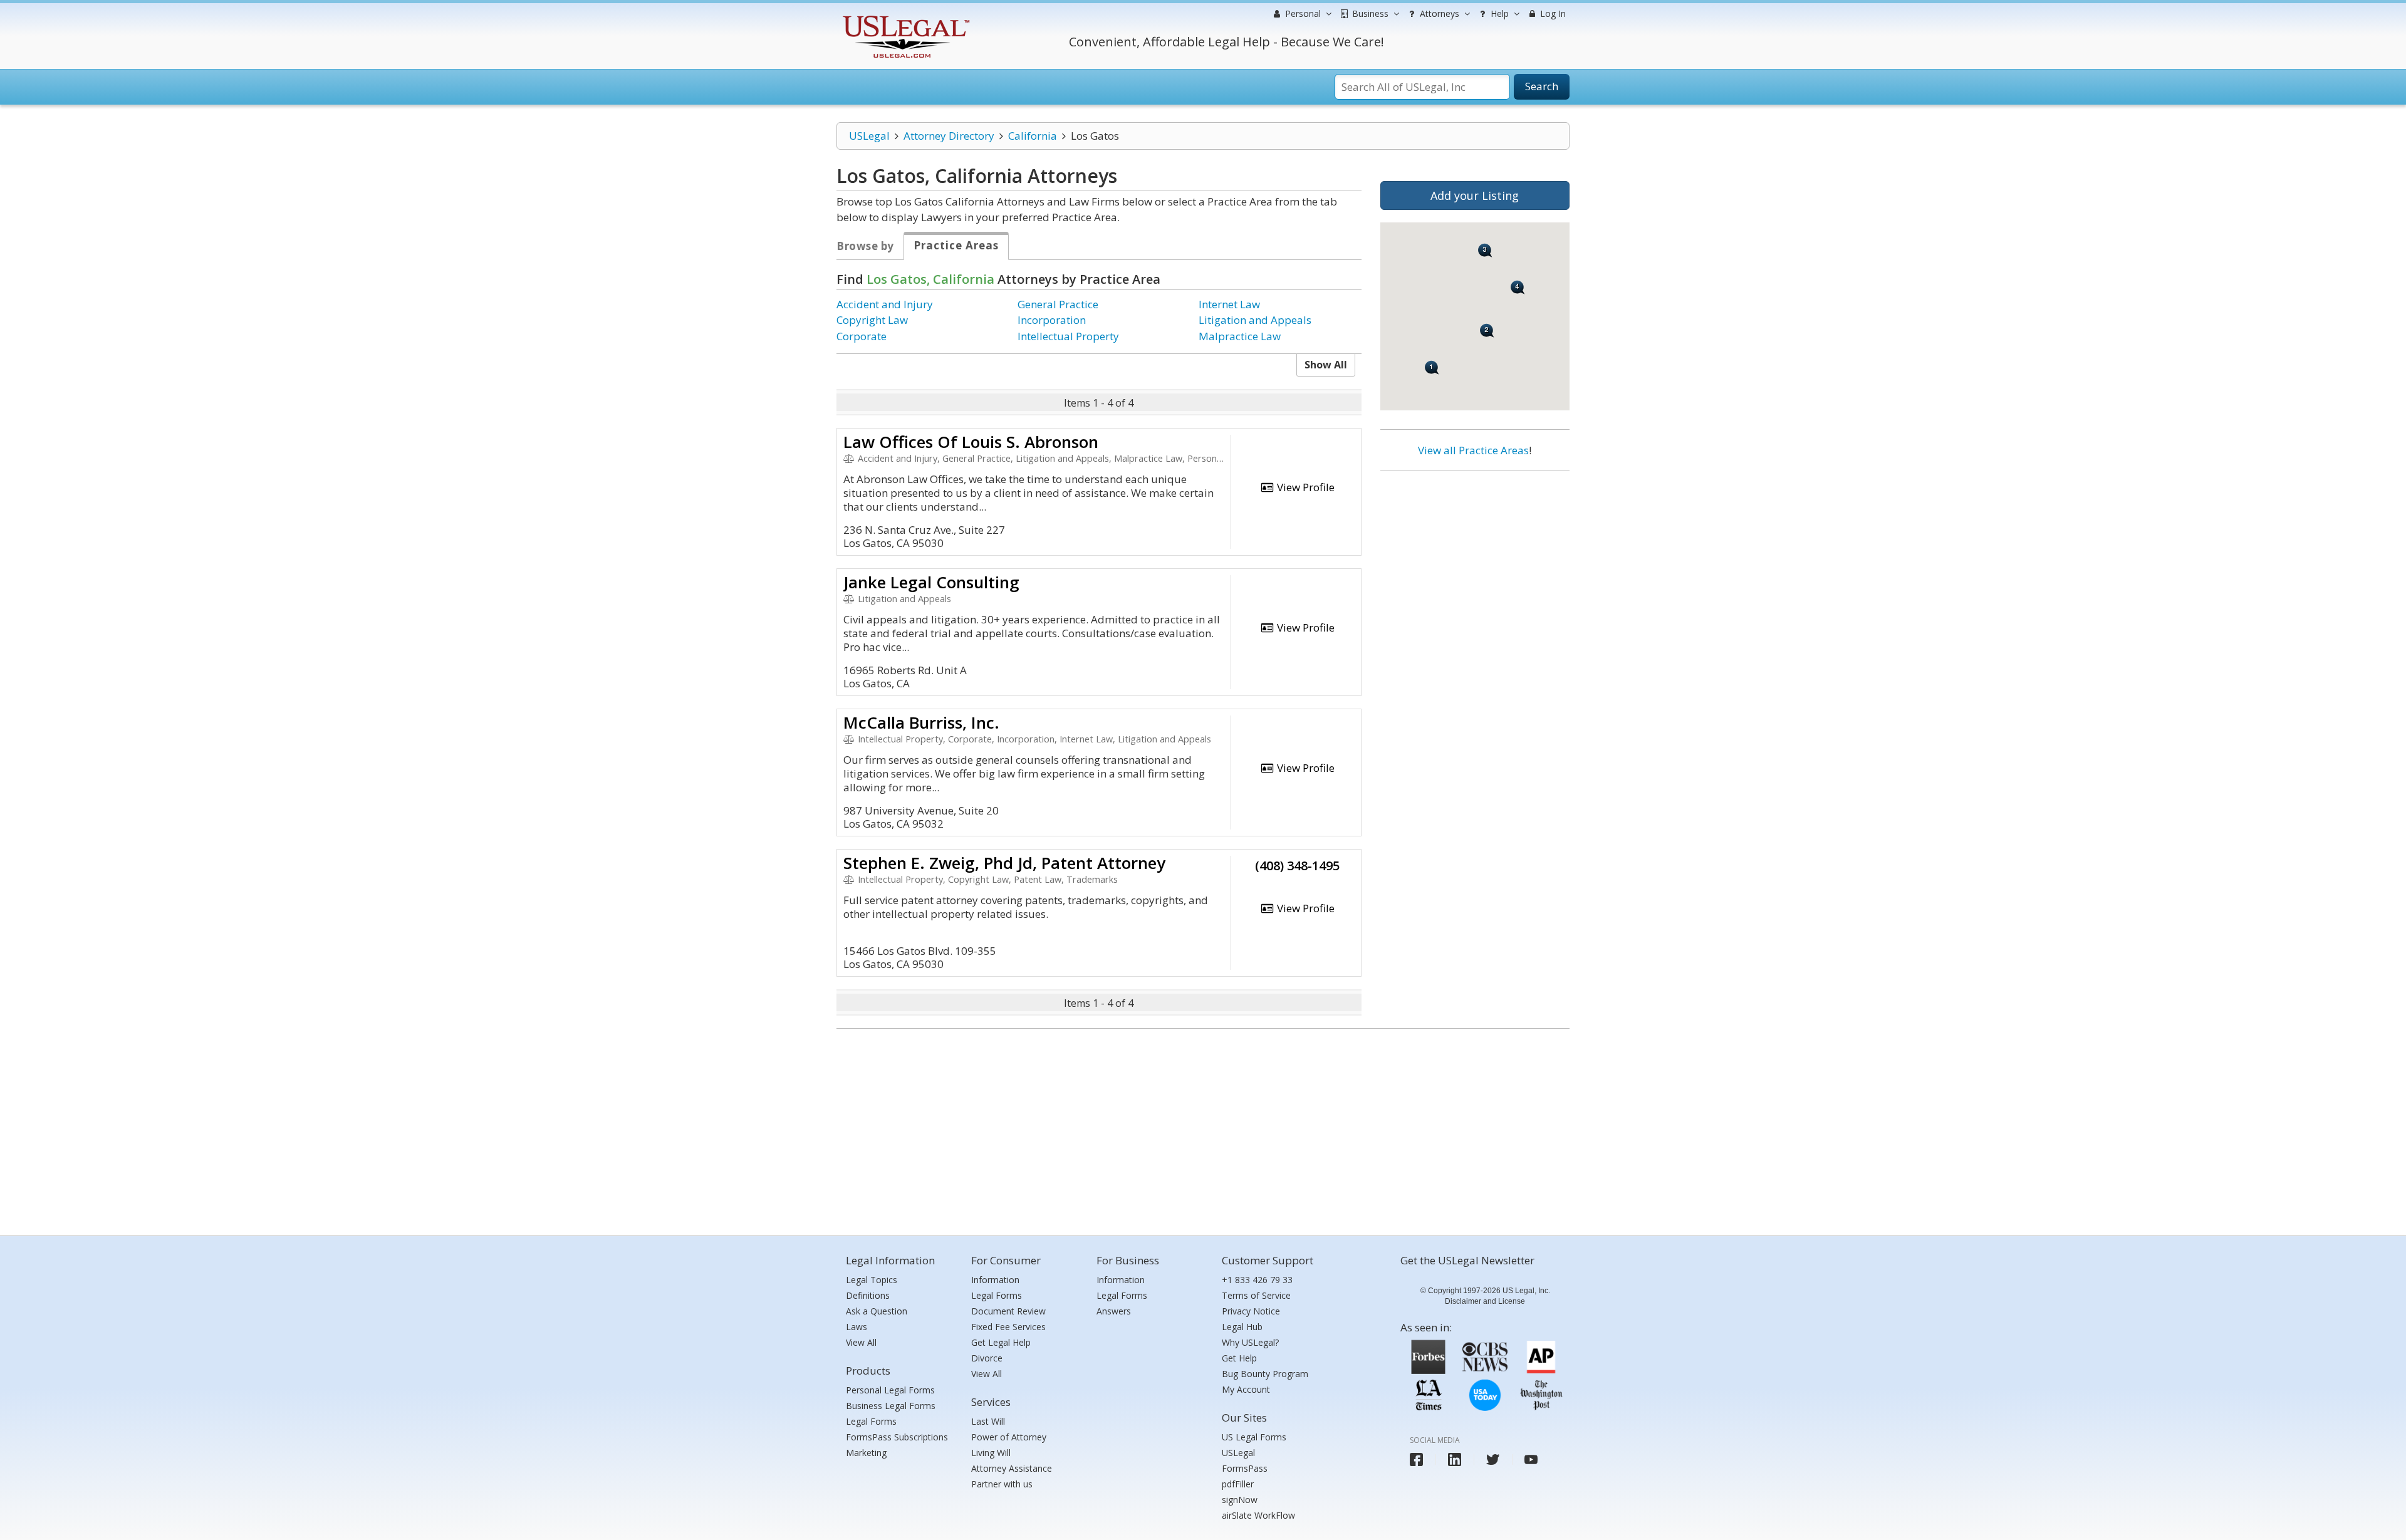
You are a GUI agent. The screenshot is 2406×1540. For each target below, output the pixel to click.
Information (995, 1280)
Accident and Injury (885, 304)
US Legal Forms (1254, 1437)
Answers (1114, 1311)
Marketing (866, 1453)
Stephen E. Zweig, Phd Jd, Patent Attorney (1004, 863)
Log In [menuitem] (1552, 13)
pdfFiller (1238, 1484)
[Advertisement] (1475, 562)
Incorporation (1052, 320)
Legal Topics (872, 1280)
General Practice (1058, 304)
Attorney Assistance (1012, 1468)
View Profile (1305, 487)
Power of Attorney (1009, 1437)
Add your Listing (1475, 195)
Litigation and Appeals (1255, 320)
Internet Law (1229, 304)
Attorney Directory (949, 136)
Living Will (991, 1453)
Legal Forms (871, 1421)
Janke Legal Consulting (931, 582)
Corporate (862, 336)
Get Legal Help (1001, 1342)
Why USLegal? (1250, 1342)
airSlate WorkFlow (1258, 1515)
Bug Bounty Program (1265, 1374)
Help (1498, 13)
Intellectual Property (1068, 336)
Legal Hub (1242, 1327)
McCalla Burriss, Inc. (921, 722)
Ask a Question (877, 1311)
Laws (857, 1327)
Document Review (1008, 1311)
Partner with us (1002, 1484)
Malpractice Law (1240, 336)
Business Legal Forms (891, 1406)
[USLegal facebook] (1416, 1459)
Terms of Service (1256, 1295)
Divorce (987, 1358)
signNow (1240, 1500)
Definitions (868, 1295)
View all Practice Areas (1473, 450)
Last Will (988, 1421)
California (1033, 136)
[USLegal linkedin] (1455, 1459)
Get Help (1239, 1358)
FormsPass (1245, 1468)
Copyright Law (872, 320)
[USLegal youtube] (1531, 1459)
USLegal (869, 136)
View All (861, 1342)
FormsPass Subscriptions (897, 1437)
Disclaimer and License (1485, 1301)
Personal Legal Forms (890, 1390)
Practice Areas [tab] (956, 245)
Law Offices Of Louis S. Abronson (971, 442)
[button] (1432, 367)
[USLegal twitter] (1493, 1459)
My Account (1246, 1389)
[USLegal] (904, 17)
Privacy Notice (1251, 1311)
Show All (1326, 365)
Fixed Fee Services (1008, 1327)
